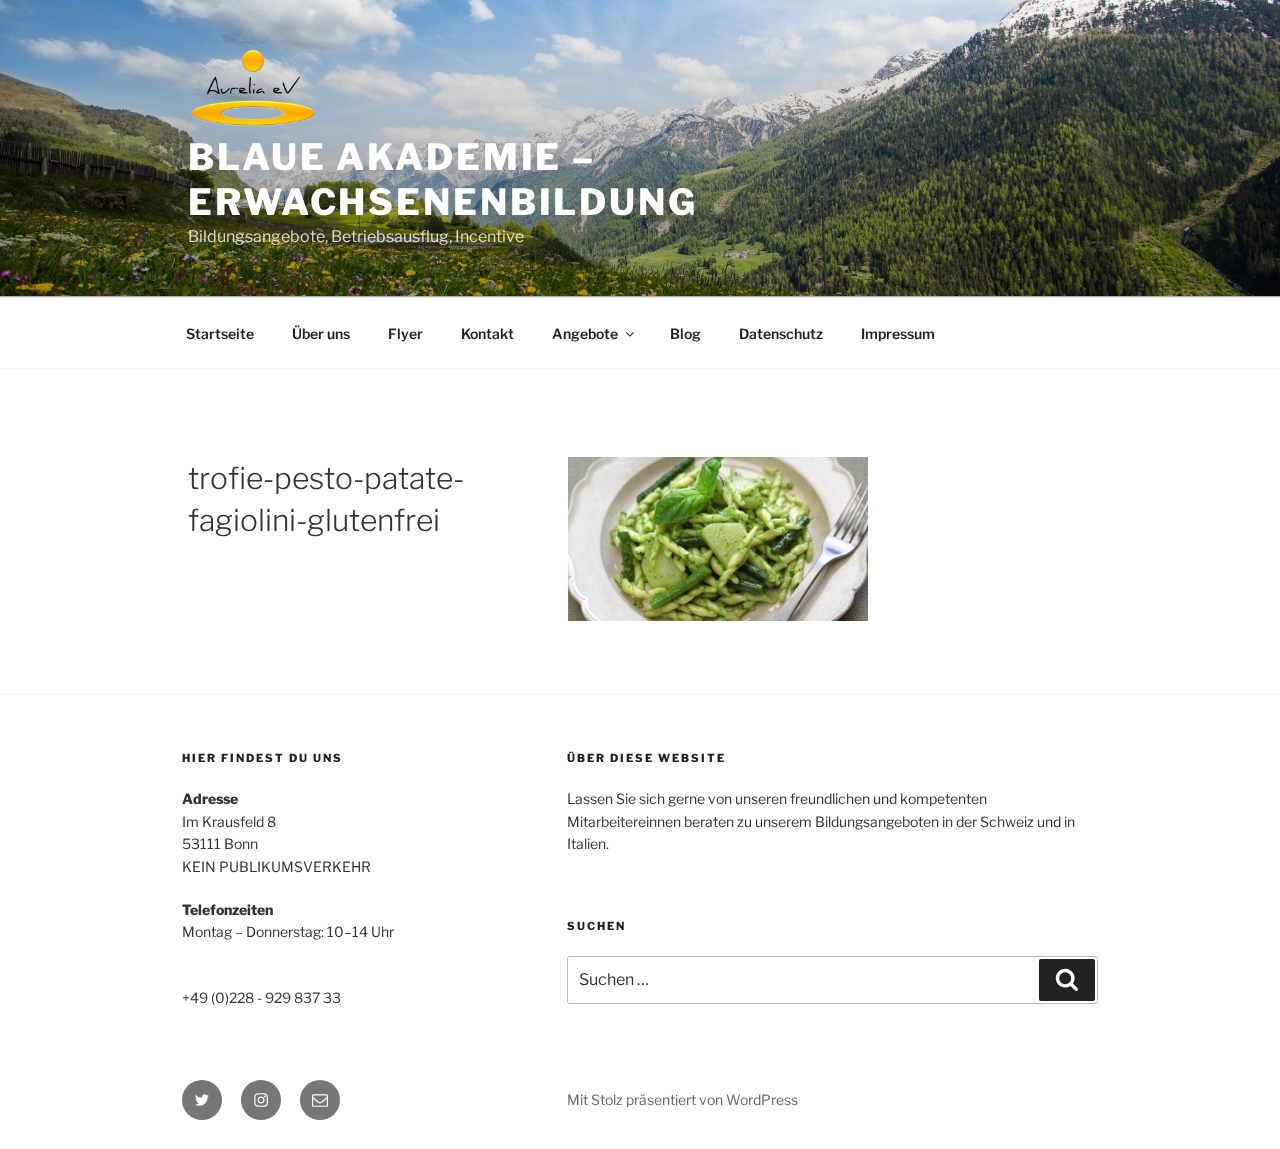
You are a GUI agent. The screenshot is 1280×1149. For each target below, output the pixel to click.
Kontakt (487, 333)
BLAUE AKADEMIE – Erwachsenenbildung (443, 179)
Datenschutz (781, 333)
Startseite (220, 333)
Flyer (405, 333)
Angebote (585, 333)
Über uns (321, 333)
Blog (685, 333)
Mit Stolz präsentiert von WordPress (682, 1099)
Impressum (898, 333)
